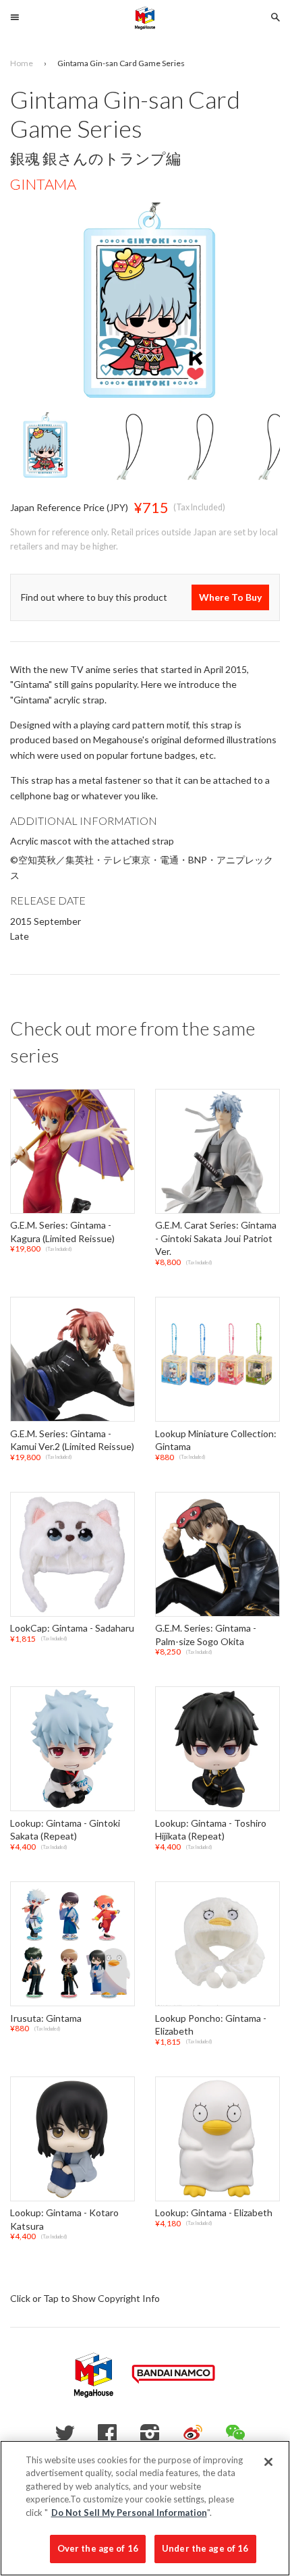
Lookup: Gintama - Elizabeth (214, 2213)
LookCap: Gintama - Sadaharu (72, 1628)
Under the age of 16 (205, 2548)
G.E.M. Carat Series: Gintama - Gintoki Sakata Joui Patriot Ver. (216, 1238)
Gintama (43, 184)
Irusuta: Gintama (46, 2018)
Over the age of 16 (98, 2548)
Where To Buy (230, 597)
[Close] (268, 2462)
